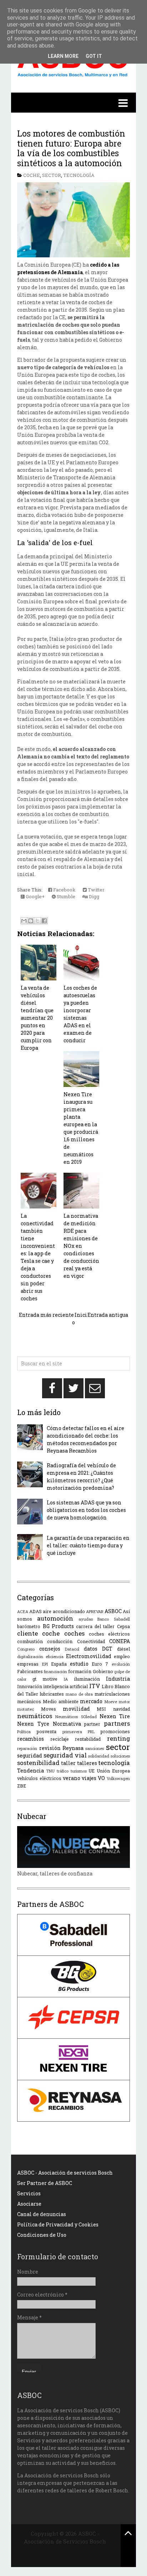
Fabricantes (30, 1671)
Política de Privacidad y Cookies (58, 2224)
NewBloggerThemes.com (65, 2557)
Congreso (26, 1649)
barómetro (29, 1626)
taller (68, 1763)
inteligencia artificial (65, 1686)
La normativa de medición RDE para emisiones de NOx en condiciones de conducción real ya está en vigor (81, 1246)
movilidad (76, 1709)
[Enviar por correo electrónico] (24, 921)
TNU (50, 1771)
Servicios (29, 2193)
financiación (55, 1672)
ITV (95, 1686)
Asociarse (29, 2204)
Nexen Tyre (33, 1724)
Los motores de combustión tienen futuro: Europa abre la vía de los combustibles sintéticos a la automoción (71, 148)
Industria (118, 1679)
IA (66, 1679)
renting (118, 1738)
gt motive (45, 1679)
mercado (91, 1701)
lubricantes (52, 1694)
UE (92, 1771)
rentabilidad (88, 1739)
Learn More (63, 56)
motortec (26, 1709)
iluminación (87, 1679)
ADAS (36, 1611)
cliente (27, 1633)
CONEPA (120, 1641)
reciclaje (60, 1739)
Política (24, 1732)
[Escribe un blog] (31, 921)
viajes (89, 1778)
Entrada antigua (108, 1315)
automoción (55, 1618)
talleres (87, 1763)
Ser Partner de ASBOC (45, 2183)
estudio (79, 1664)
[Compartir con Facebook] (44, 921)
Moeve (111, 1702)
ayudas (86, 1619)
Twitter (96, 890)
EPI (45, 1664)
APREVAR (95, 1611)
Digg (93, 896)
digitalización (30, 1657)
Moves (49, 1709)
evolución (121, 1664)
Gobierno (103, 1671)
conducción (60, 1641)
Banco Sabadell (114, 1619)
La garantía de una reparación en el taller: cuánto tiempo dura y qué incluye (88, 1545)
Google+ (35, 896)
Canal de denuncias (42, 2214)
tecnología (79, 175)
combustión (30, 1641)
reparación (27, 1748)
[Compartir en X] (37, 921)
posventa (47, 1731)
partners (117, 1723)
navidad (121, 1709)
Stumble (65, 896)
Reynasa (73, 1748)
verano (72, 1778)
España (59, 1664)
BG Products (58, 1626)
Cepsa (123, 1626)
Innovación (30, 1686)
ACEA (23, 1611)
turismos (79, 1771)
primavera (72, 1732)
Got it (94, 56)
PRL (91, 1732)
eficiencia (55, 1657)
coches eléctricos (109, 1634)
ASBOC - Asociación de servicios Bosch (65, 2173)
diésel (123, 1649)
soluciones (120, 1756)
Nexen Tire (115, 1716)
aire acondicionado (64, 1611)
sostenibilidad (38, 1763)
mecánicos (29, 1701)
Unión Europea (113, 1771)
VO (101, 1778)
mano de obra (79, 1694)
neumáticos (35, 1716)
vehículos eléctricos (39, 1778)
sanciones (95, 1748)
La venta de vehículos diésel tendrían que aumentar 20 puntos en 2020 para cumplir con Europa (37, 1018)
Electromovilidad (89, 1656)
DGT (107, 1649)
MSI (101, 1709)
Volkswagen (118, 1778)
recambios (31, 1739)
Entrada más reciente (46, 1315)
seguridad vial (65, 1755)
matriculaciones (112, 1694)
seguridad (30, 1756)
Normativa (67, 1724)
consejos (50, 1649)
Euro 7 (100, 1664)
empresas (28, 1664)
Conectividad (91, 1641)
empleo (122, 1656)
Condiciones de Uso (42, 2235)
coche (32, 175)
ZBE (22, 1786)
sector (52, 175)
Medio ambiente (61, 1701)
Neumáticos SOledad (76, 1717)
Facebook (64, 890)
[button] (73, 103)
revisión (50, 1748)
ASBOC (113, 1611)
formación (80, 1671)
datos (91, 1649)
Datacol (72, 1649)
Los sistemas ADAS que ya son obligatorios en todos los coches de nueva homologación (86, 1510)
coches (74, 1633)
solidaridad (99, 1756)
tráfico (63, 1771)
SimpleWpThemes (65, 2550)
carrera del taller (95, 1626)
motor (124, 1702)
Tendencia (31, 1771)
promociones (115, 1731)
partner (92, 1724)
